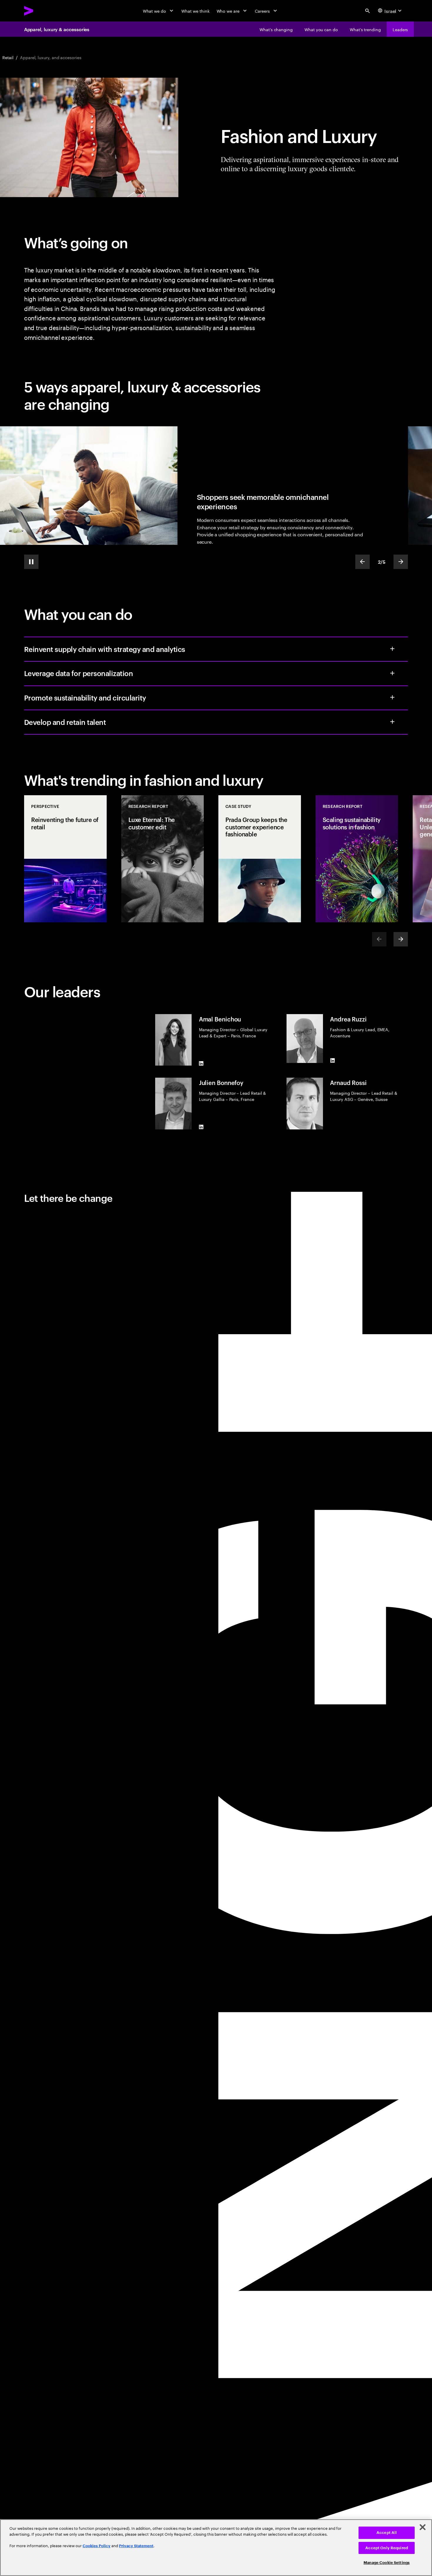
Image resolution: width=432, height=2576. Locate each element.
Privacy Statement (136, 2546)
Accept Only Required (387, 2548)
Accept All (387, 2533)
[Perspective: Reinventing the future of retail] (66, 859)
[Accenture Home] (42, 11)
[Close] (423, 2527)
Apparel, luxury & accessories (57, 29)
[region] (216, 2548)
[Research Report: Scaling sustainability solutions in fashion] (357, 859)
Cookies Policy (97, 2546)
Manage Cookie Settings (387, 2563)
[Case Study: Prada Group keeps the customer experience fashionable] (260, 859)
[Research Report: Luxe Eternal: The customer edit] (163, 859)
